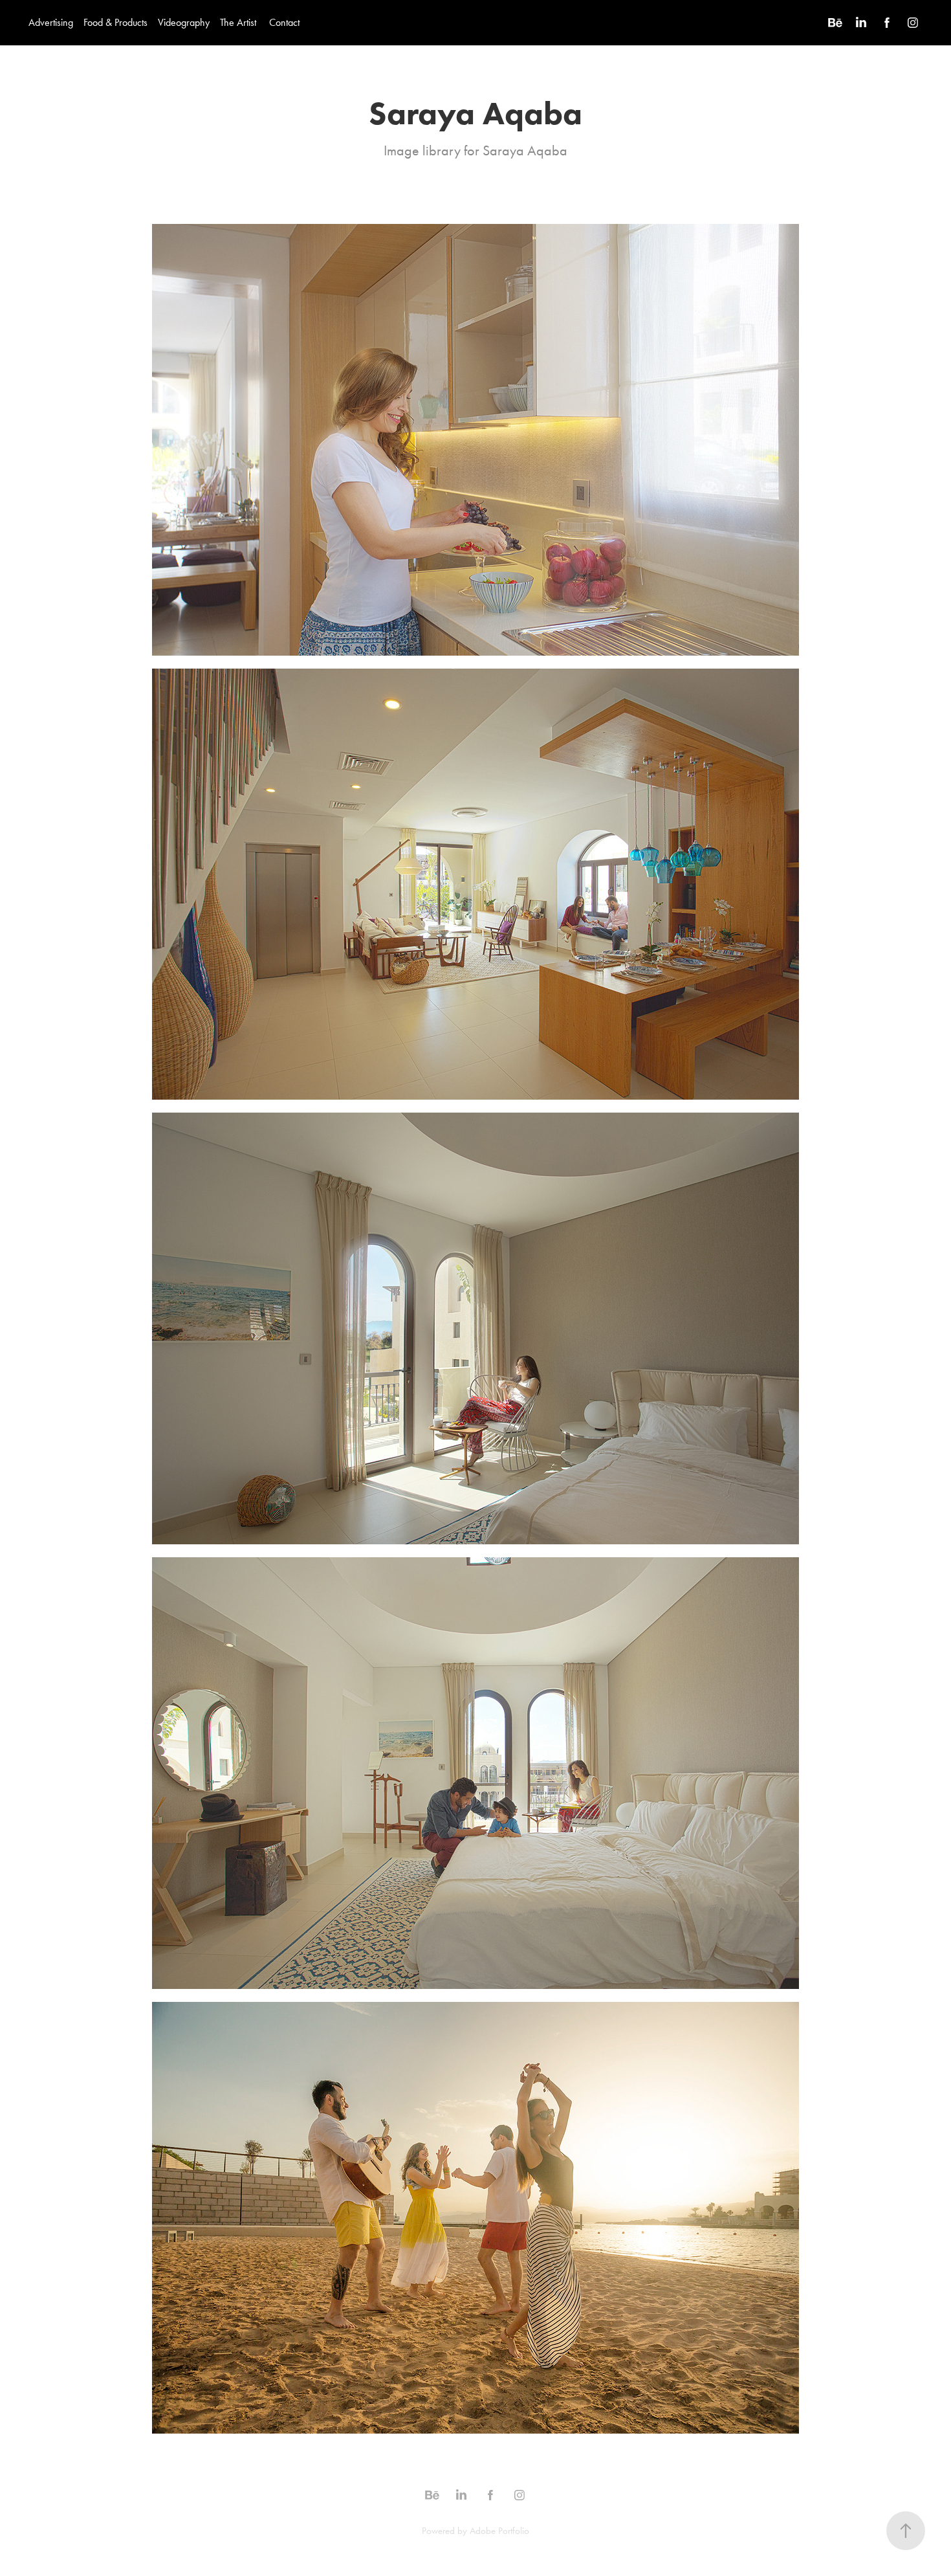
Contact (284, 22)
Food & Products (115, 22)
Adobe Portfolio (499, 2531)
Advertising (51, 22)
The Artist (238, 22)
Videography (184, 22)
